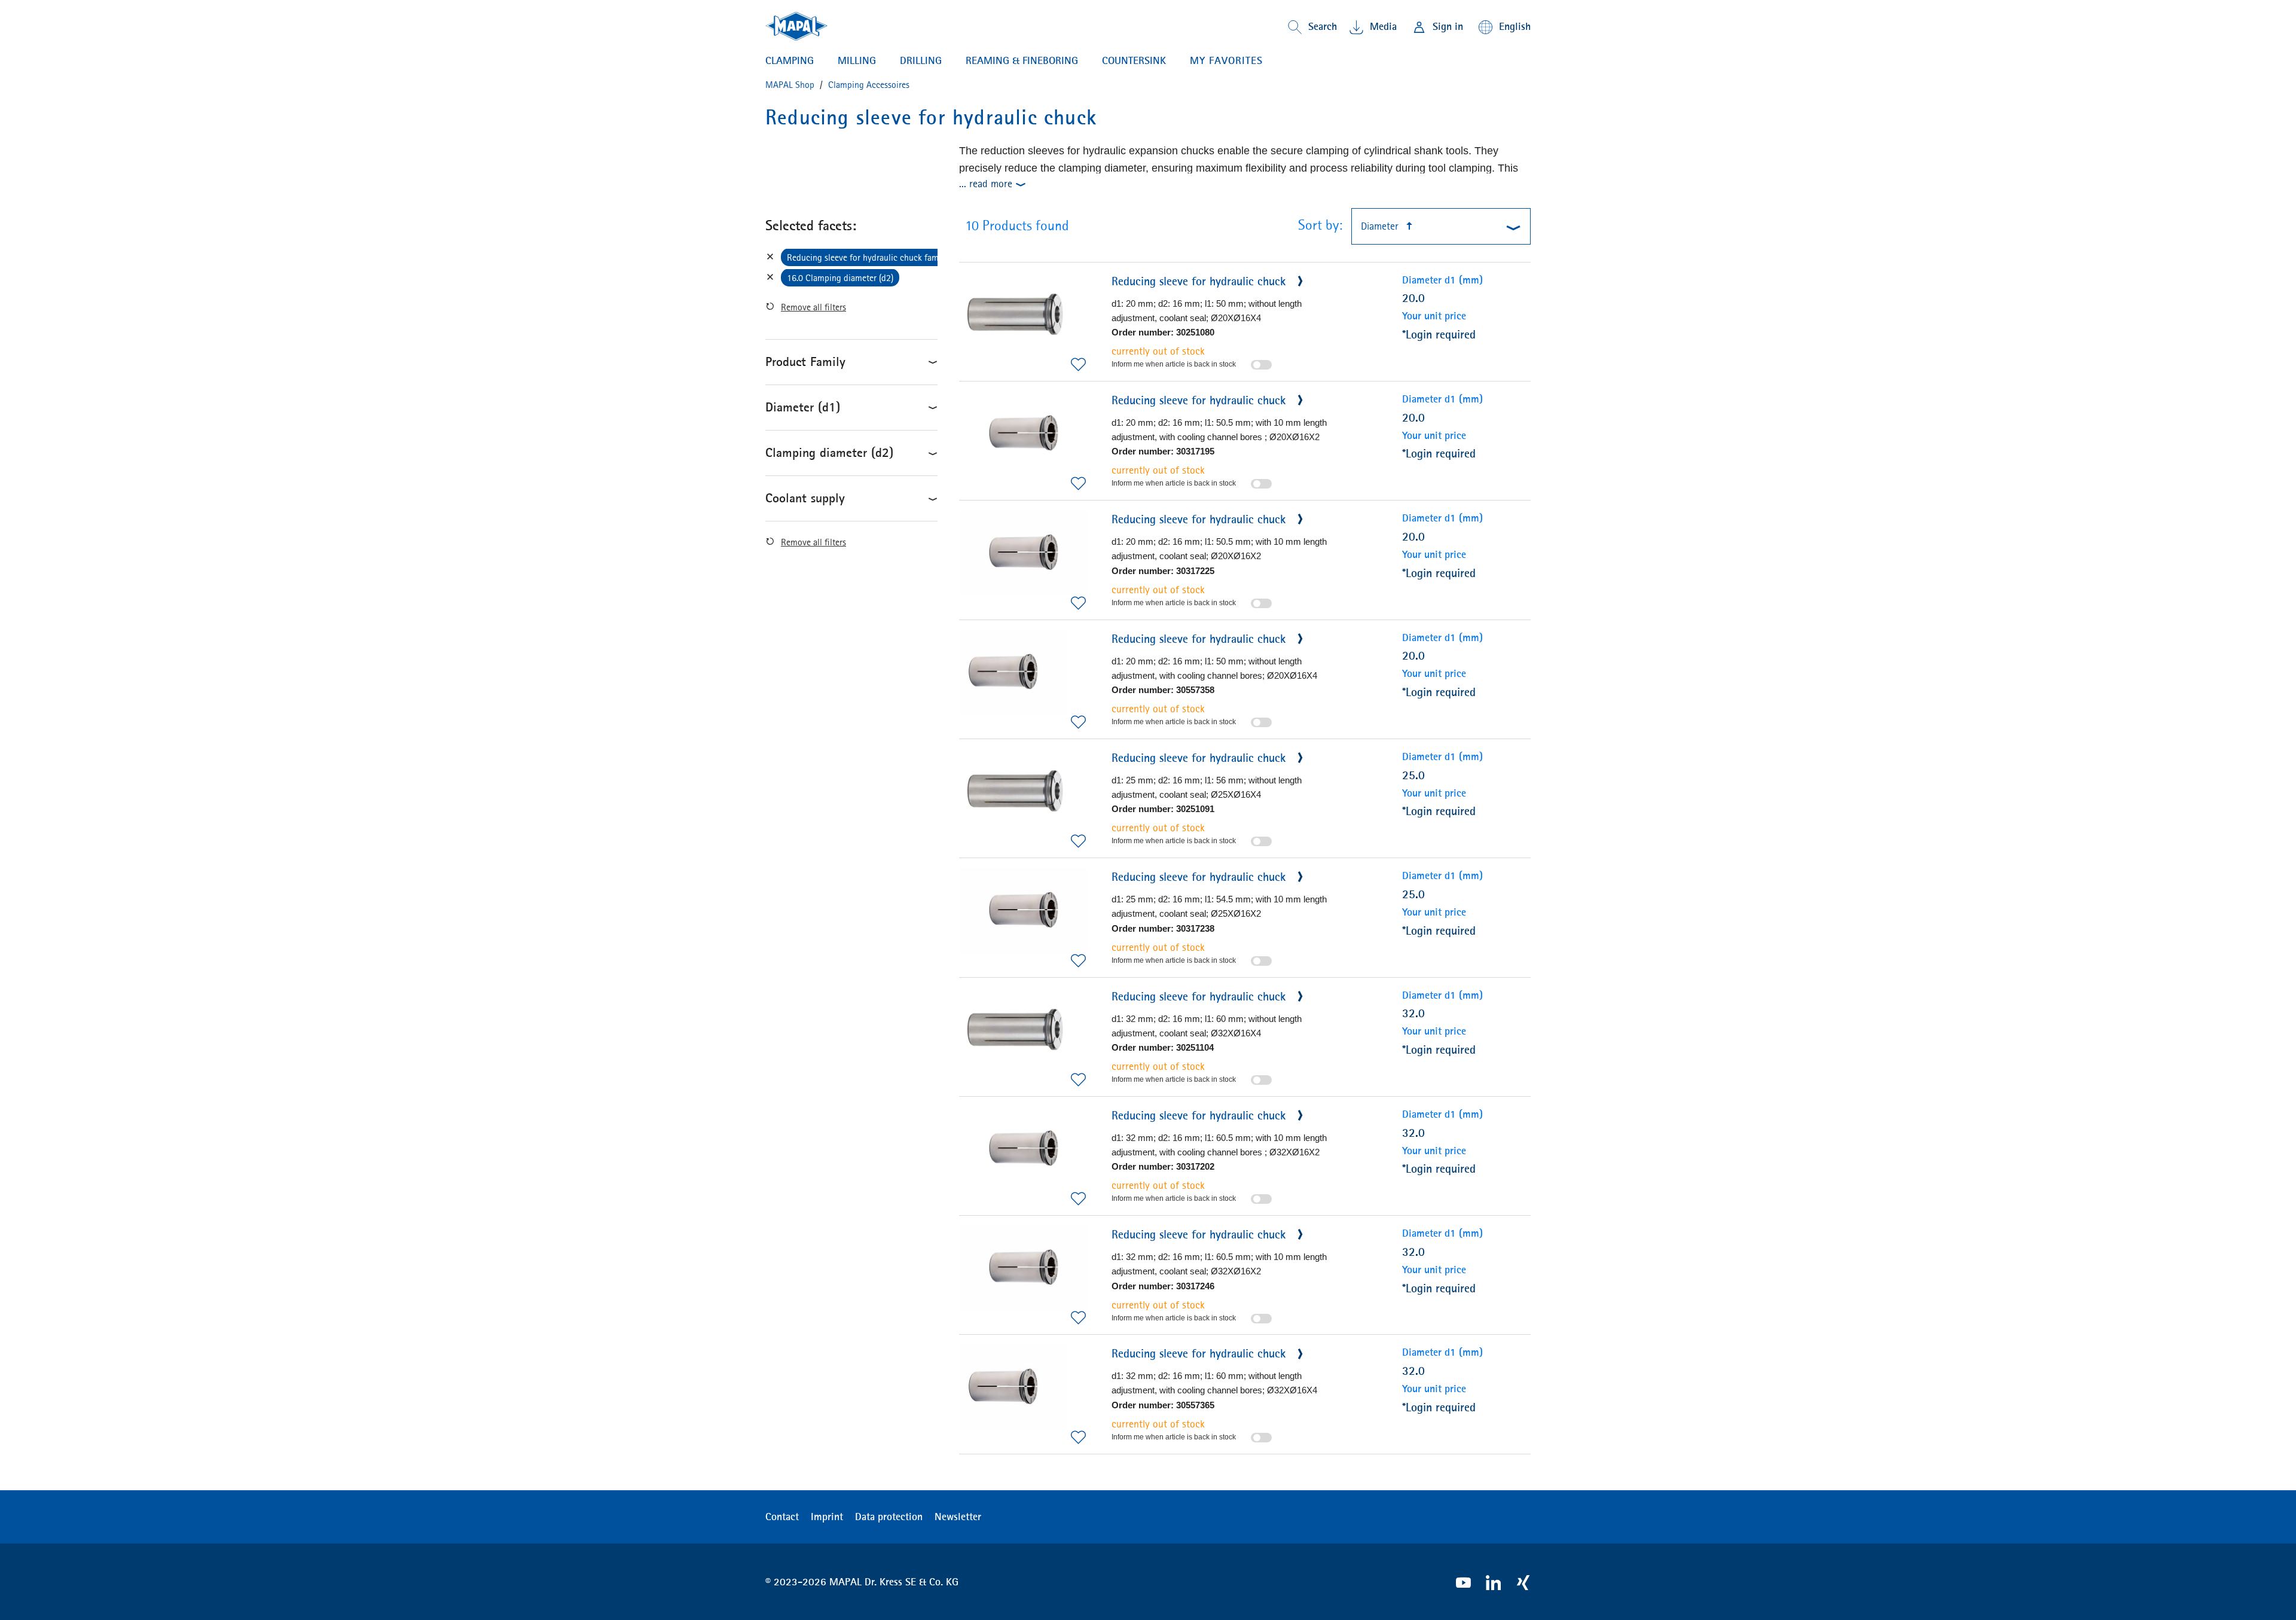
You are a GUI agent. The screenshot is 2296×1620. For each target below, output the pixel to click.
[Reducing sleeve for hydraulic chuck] (1023, 314)
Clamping (790, 60)
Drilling (921, 60)
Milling (857, 60)
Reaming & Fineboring (1022, 60)
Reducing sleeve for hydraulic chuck (1200, 281)
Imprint (827, 1517)
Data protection (889, 1517)
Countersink (1134, 60)
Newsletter (958, 1517)
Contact (782, 1517)
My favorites (1226, 60)
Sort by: (1320, 225)
